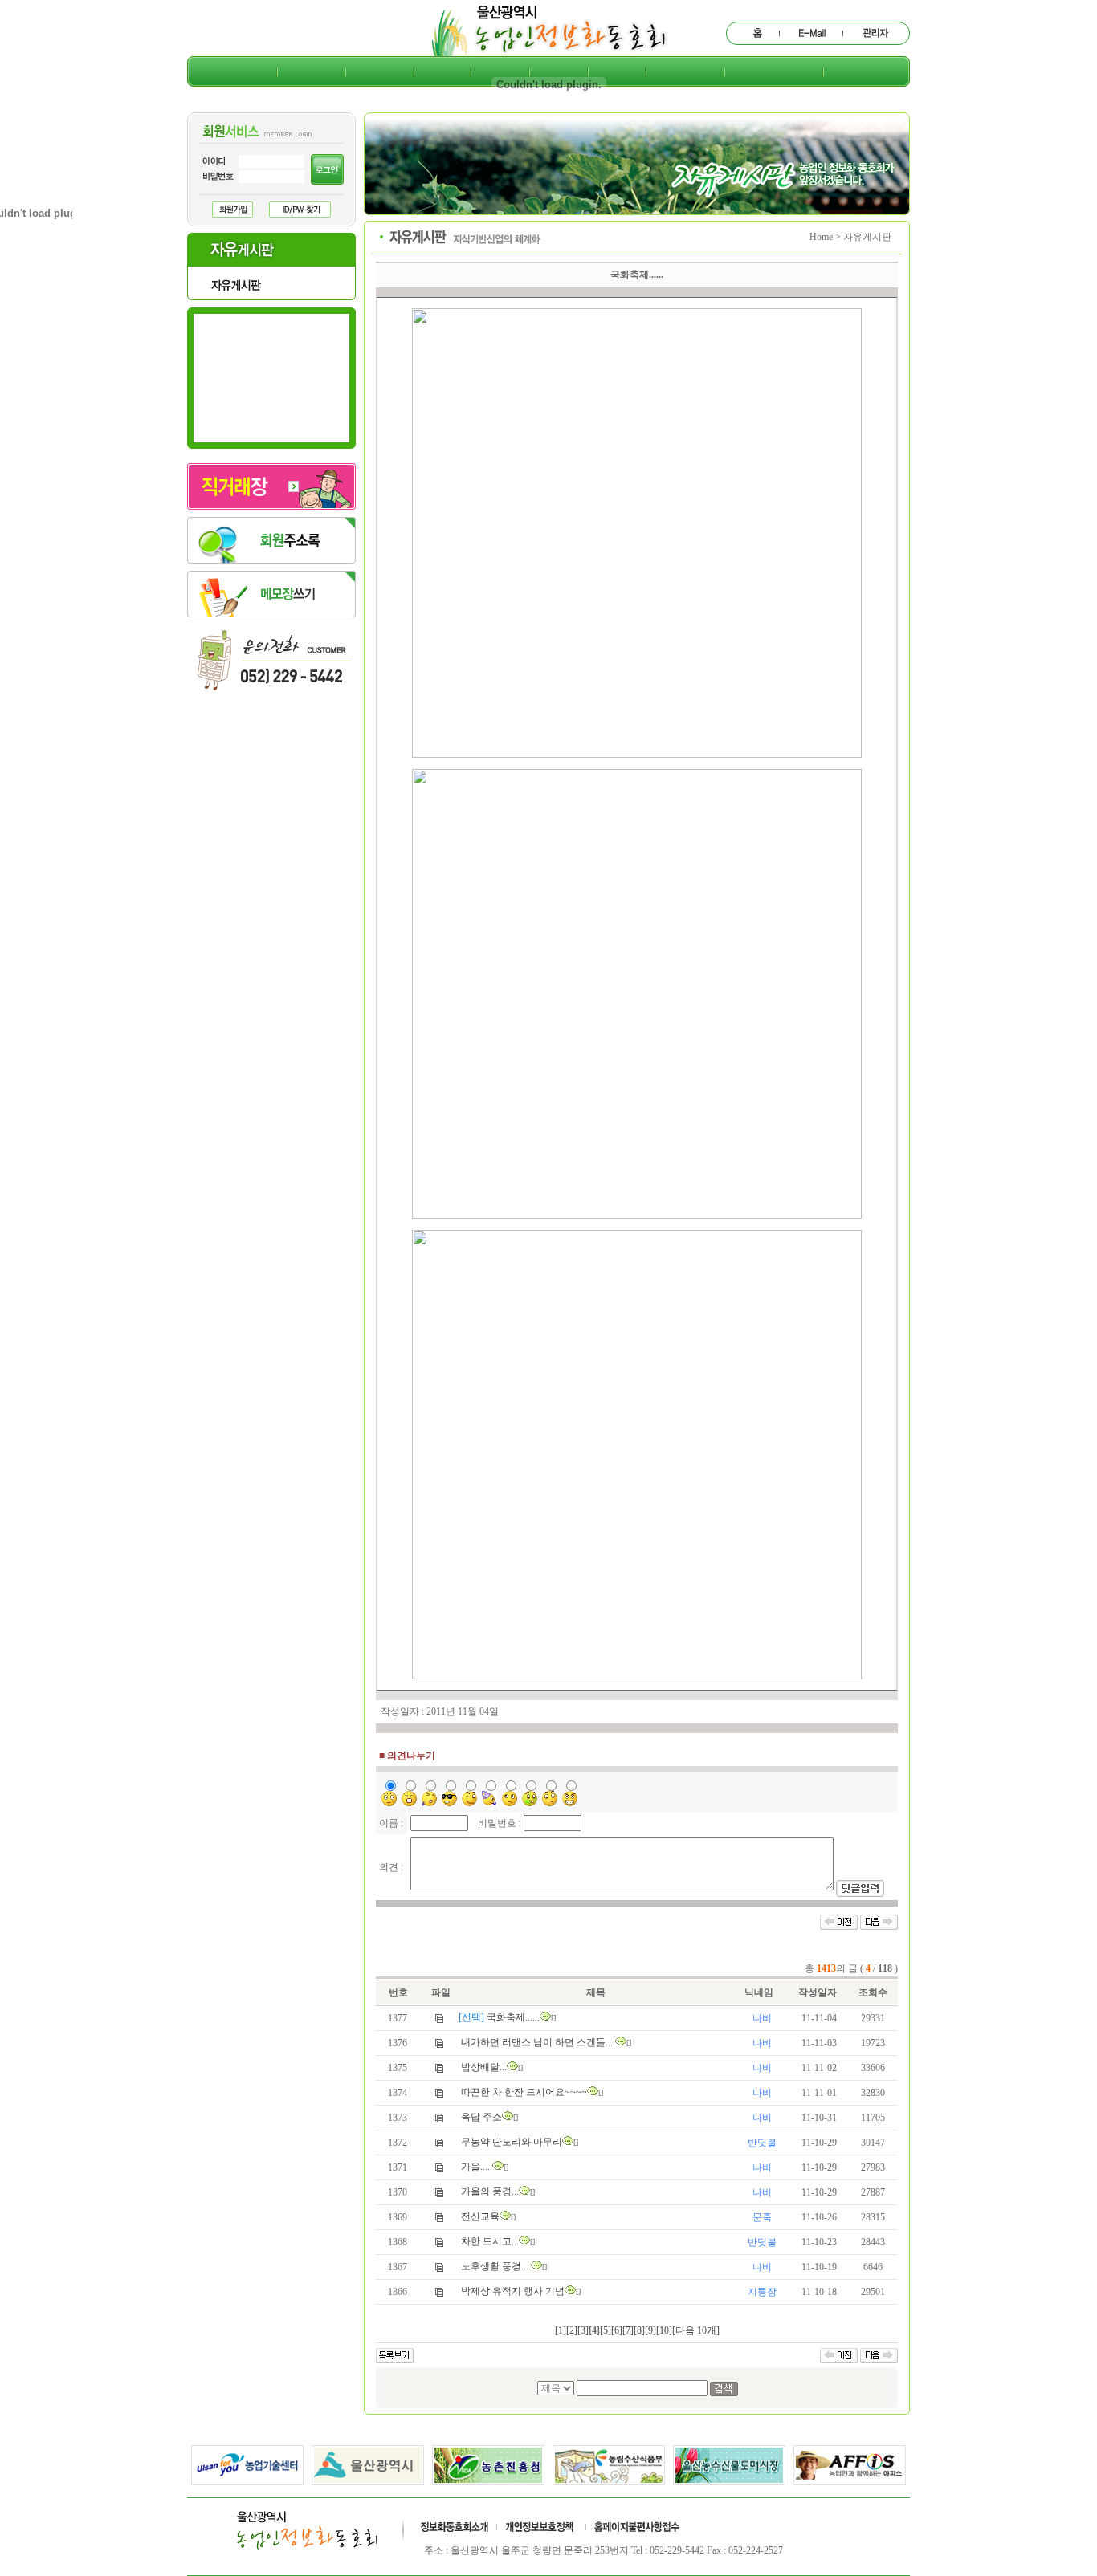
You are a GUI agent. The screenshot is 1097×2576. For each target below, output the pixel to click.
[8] (639, 2330)
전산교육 (480, 2216)
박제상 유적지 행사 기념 (513, 2291)
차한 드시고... (490, 2241)
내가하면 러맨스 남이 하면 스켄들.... (538, 2042)
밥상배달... (484, 2067)
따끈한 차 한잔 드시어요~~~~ (524, 2092)
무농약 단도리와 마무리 (512, 2142)
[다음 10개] (696, 2330)
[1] (561, 2330)
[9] (650, 2330)
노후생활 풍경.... (496, 2266)
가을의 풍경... (490, 2191)
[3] (583, 2330)
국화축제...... (513, 2017)
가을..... (477, 2167)
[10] (664, 2330)
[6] (617, 2330)
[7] (628, 2330)
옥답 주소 (481, 2117)
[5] (606, 2330)
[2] (572, 2330)
